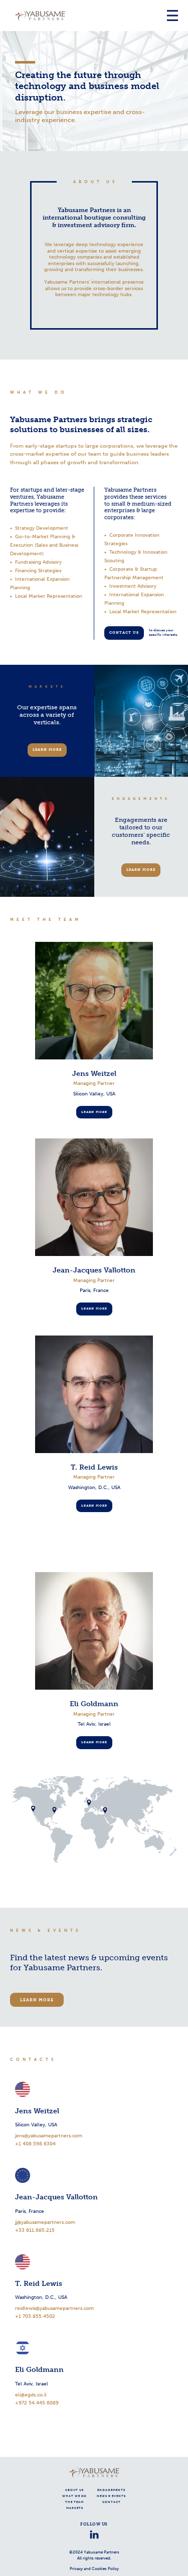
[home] (87, 16)
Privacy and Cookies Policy (94, 2568)
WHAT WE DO (74, 2496)
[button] (172, 16)
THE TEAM (74, 2502)
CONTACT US (124, 632)
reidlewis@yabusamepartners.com (54, 2308)
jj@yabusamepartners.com (45, 2222)
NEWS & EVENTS (111, 2496)
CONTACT (112, 2502)
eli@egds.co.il (31, 2395)
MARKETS (75, 2508)
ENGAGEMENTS (111, 2490)
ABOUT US (74, 2490)
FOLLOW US (94, 2524)
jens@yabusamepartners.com (49, 2136)
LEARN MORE (47, 750)
